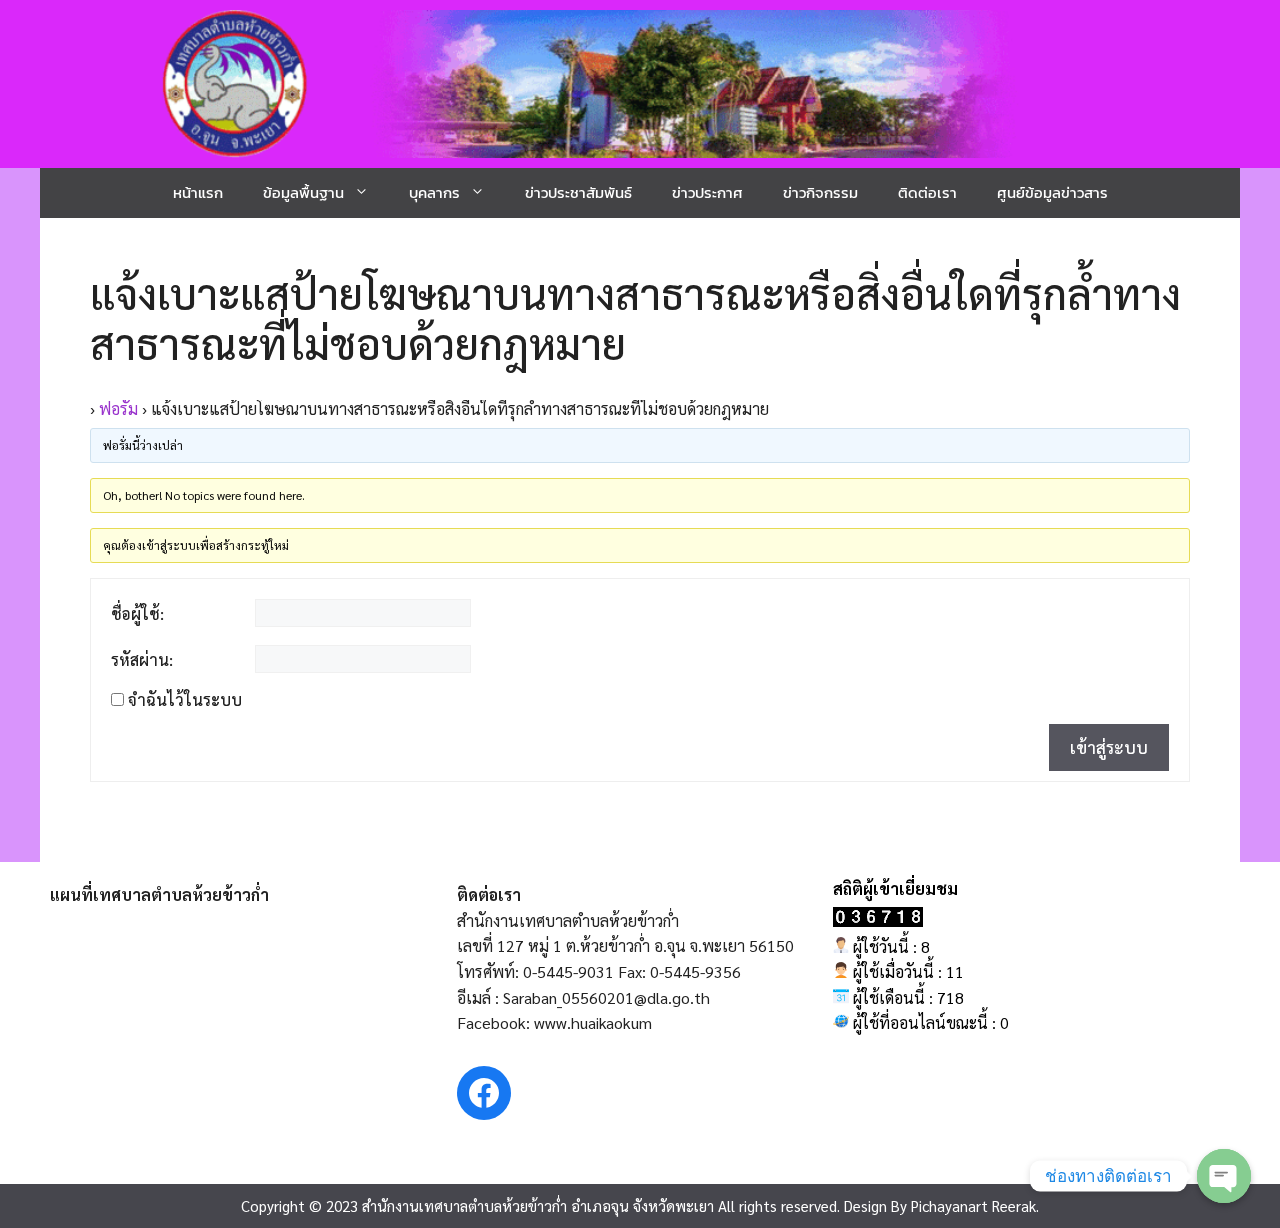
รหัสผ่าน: (142, 660)
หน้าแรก (198, 192)
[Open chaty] (1224, 1176)
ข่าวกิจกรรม (820, 192)
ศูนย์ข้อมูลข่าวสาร (1052, 192)
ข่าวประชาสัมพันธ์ (578, 192)
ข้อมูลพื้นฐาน (303, 192)
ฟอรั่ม (118, 408)
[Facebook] (484, 1093)
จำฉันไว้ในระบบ (185, 700)
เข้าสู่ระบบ (1109, 747)
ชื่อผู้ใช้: (137, 614)
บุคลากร (434, 192)
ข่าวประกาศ (707, 192)
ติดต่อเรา (927, 192)
